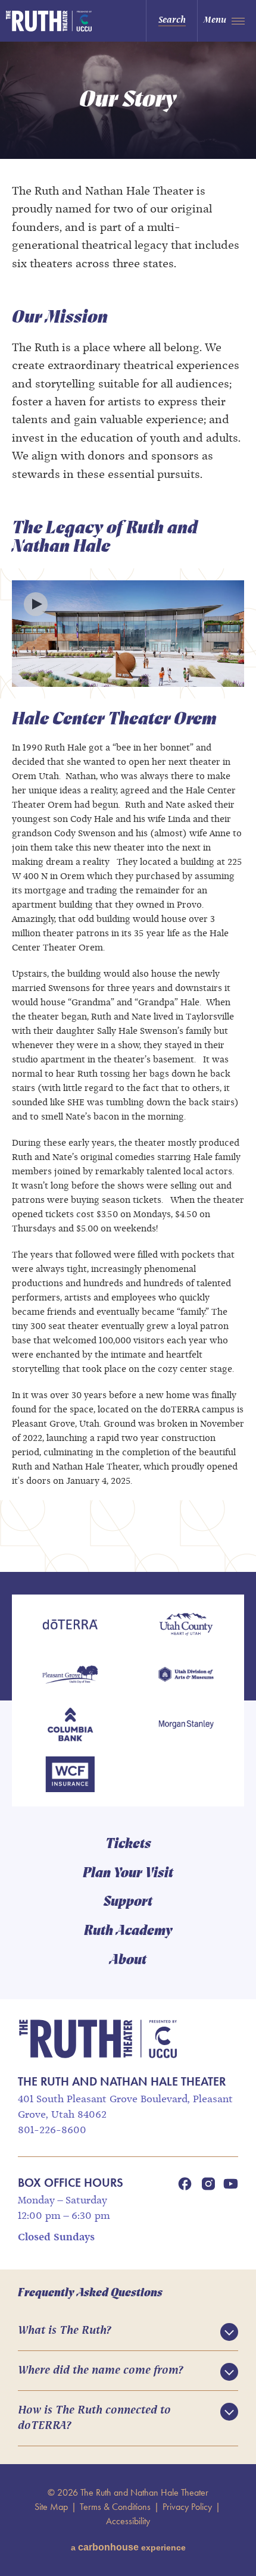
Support (128, 1902)
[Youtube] (231, 2184)
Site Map (51, 2507)
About (128, 1961)
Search (172, 20)
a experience (128, 2547)
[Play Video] (36, 604)
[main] (128, 807)
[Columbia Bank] (70, 1725)
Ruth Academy (128, 1931)
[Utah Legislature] (186, 1675)
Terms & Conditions (115, 2507)
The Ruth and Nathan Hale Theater (58, 21)
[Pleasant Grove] (70, 1675)
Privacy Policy (187, 2507)
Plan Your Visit (128, 1874)
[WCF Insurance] (70, 1775)
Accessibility (128, 2521)
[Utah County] (186, 1625)
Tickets (128, 1845)
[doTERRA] (70, 1625)
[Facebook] (185, 2184)
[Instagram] (208, 2184)
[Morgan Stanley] (186, 1725)
